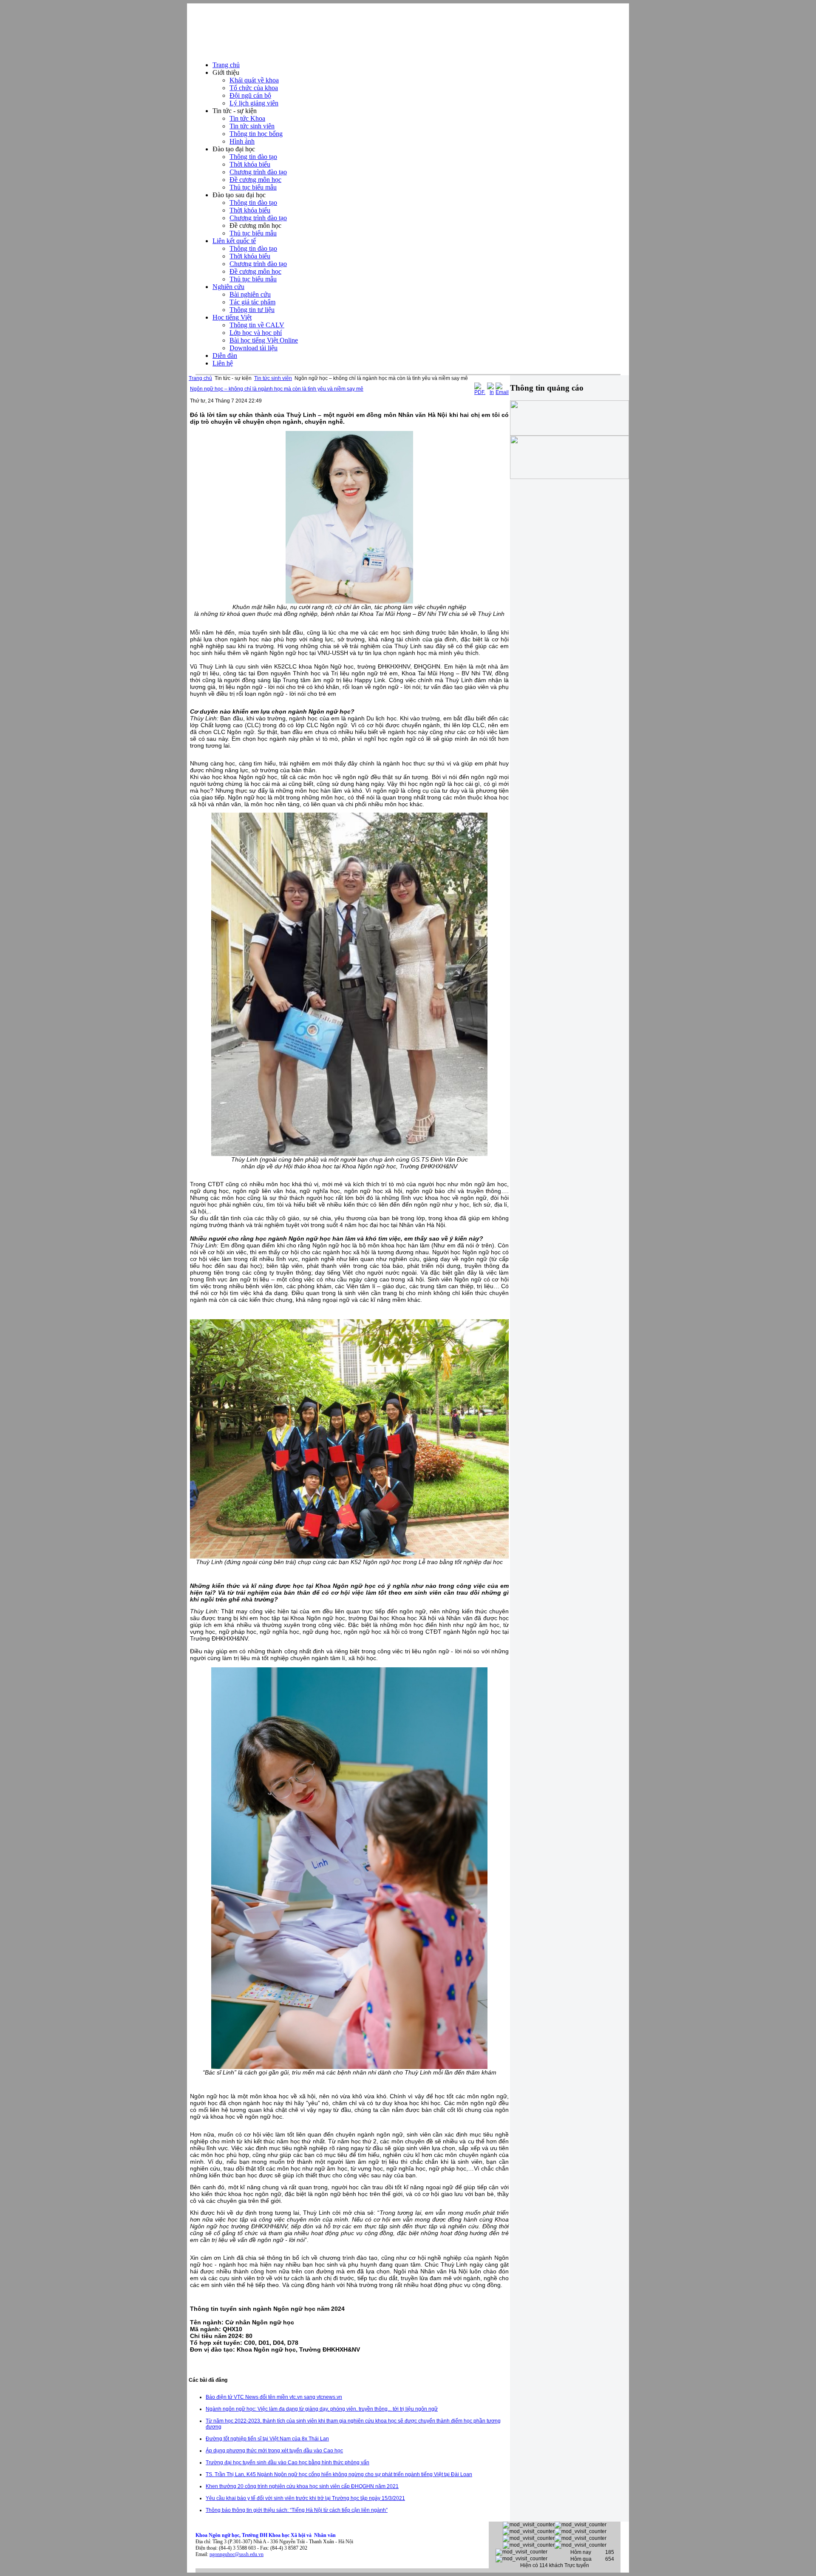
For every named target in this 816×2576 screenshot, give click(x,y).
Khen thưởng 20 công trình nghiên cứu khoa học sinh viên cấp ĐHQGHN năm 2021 (302, 2486)
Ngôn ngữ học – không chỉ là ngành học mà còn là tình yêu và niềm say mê (277, 389)
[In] (490, 392)
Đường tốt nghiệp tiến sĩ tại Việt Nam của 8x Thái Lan (267, 2439)
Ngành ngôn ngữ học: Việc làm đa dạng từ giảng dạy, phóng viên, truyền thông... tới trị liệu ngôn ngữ (322, 2409)
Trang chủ (200, 378)
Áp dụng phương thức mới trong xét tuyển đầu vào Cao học (274, 2451)
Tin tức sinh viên (273, 378)
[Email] (502, 392)
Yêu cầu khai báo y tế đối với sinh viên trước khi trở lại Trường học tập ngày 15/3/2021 (305, 2498)
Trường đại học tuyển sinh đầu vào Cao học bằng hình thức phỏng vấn (288, 2463)
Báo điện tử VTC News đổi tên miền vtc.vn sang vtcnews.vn (274, 2397)
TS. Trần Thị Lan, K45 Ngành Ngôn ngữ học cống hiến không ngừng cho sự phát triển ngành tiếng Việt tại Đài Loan (339, 2474)
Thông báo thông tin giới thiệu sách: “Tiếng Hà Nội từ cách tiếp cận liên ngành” (297, 2510)
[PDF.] (480, 392)
